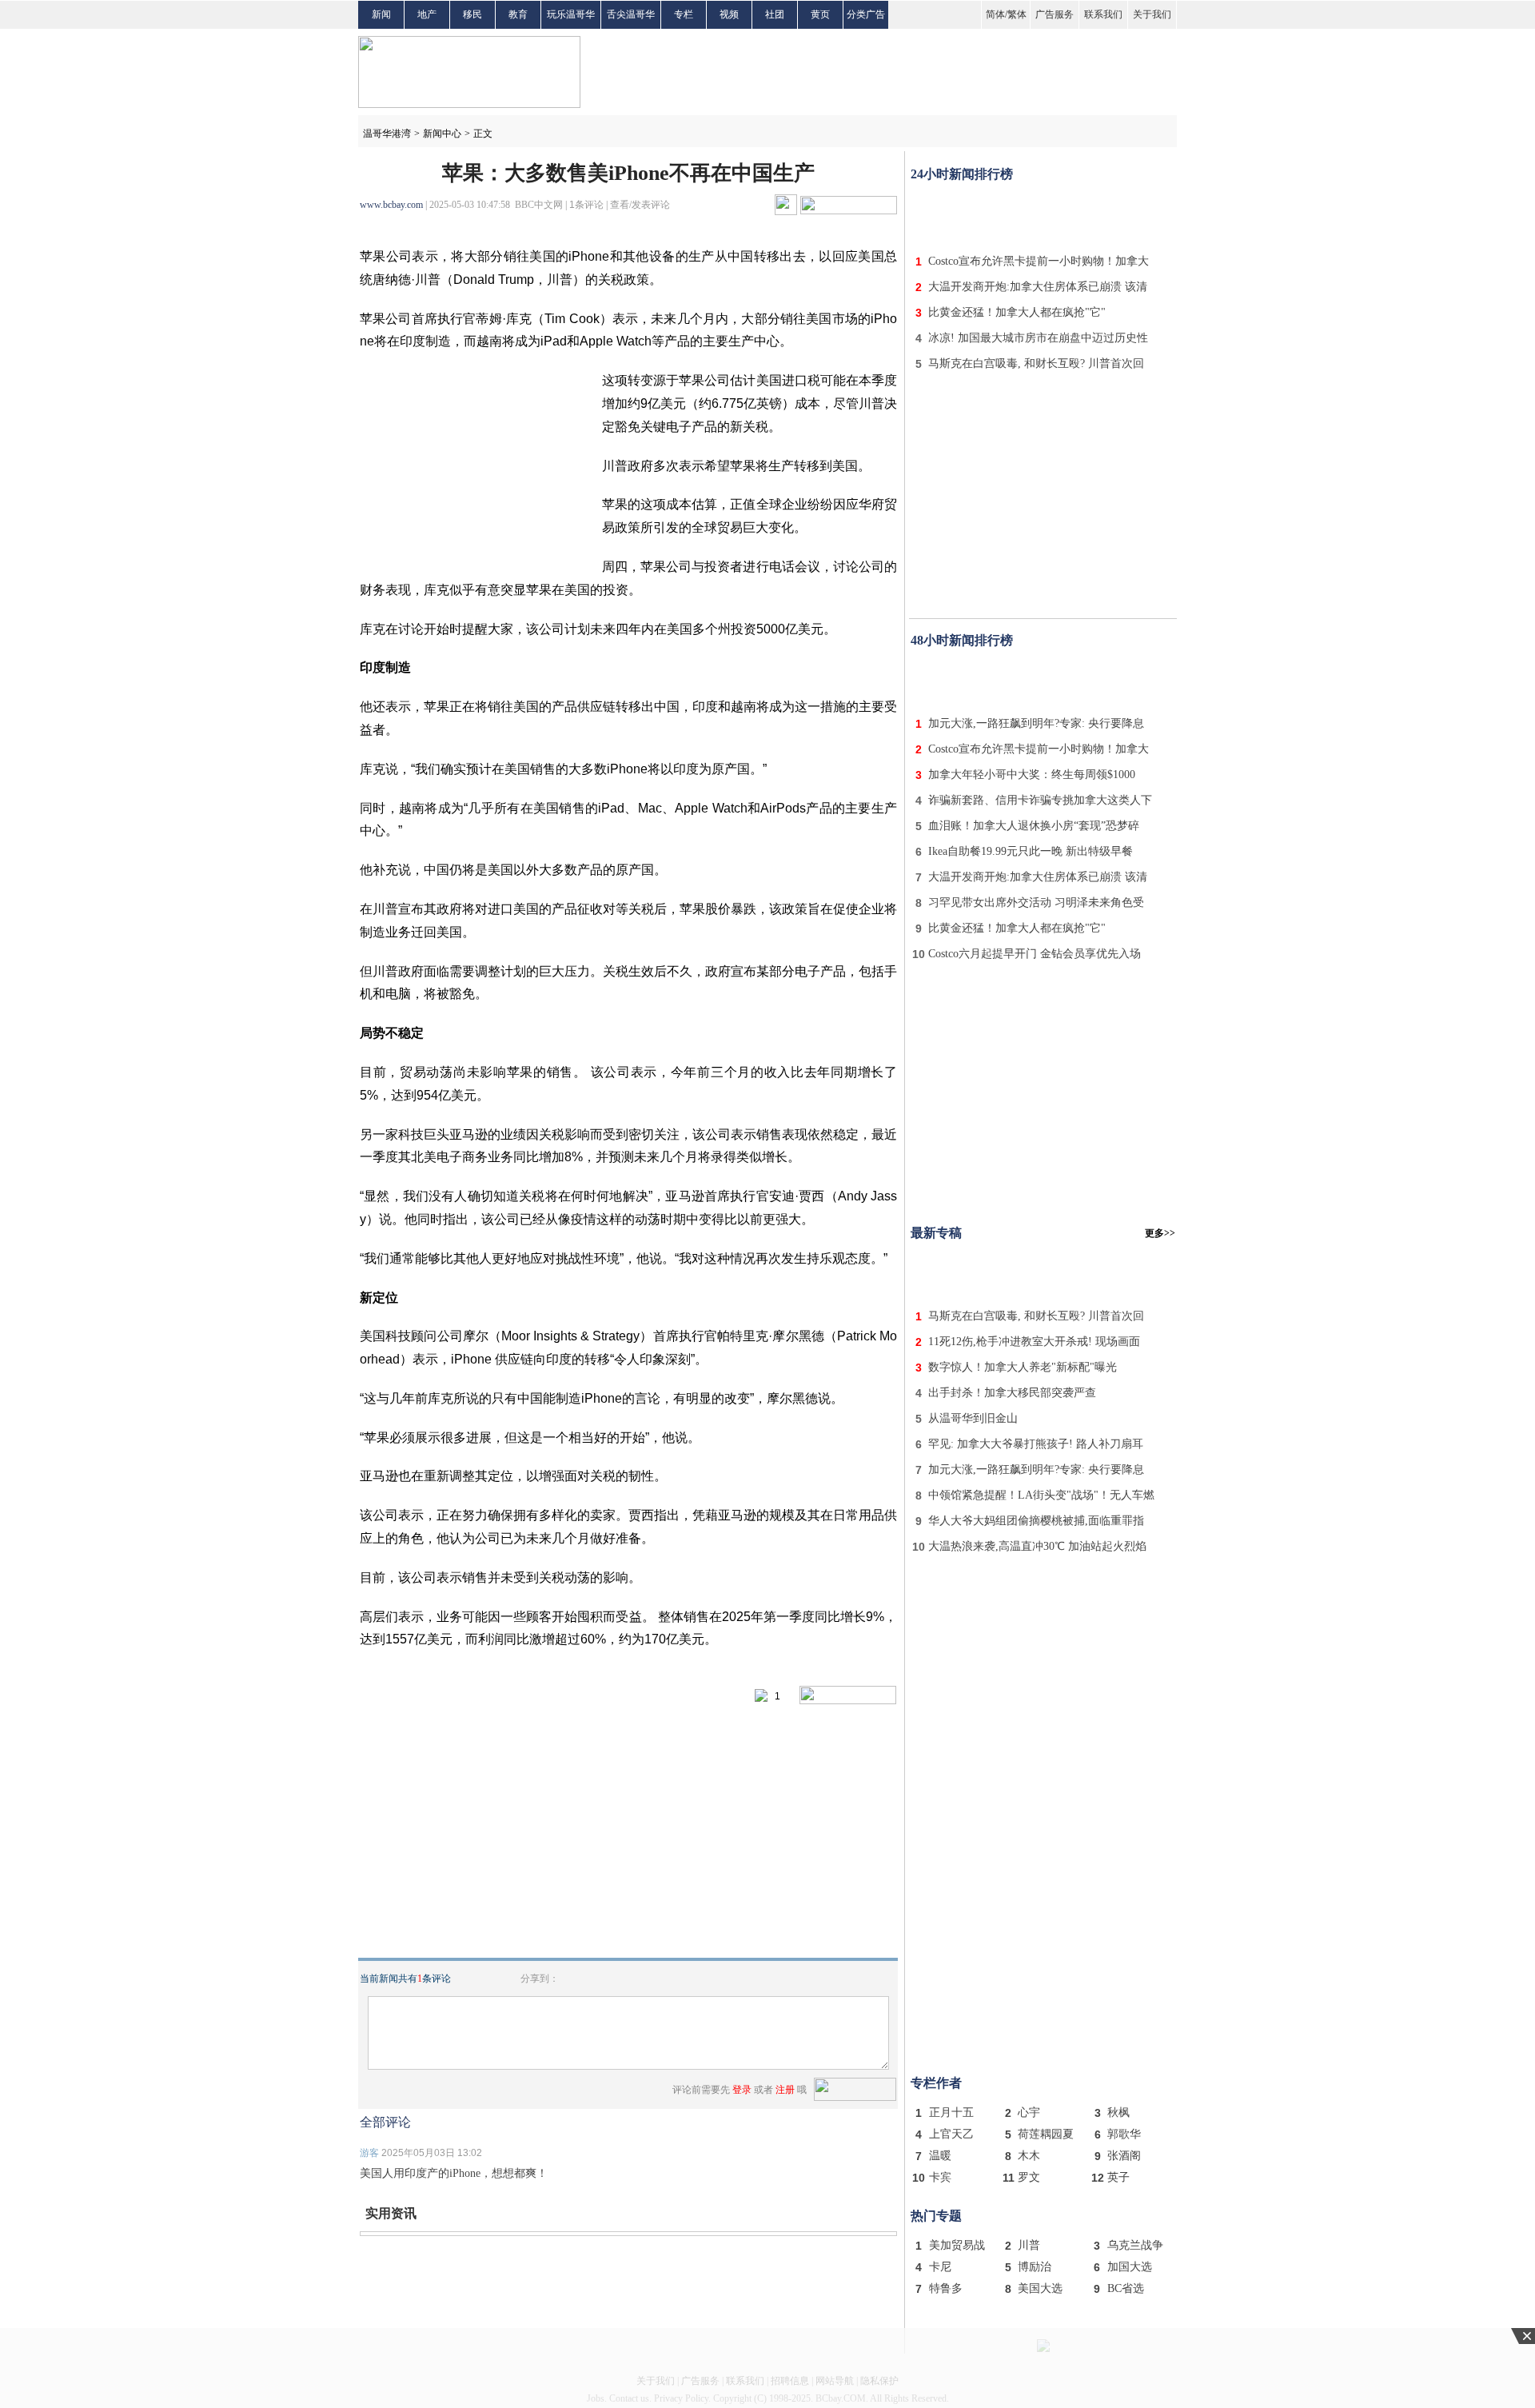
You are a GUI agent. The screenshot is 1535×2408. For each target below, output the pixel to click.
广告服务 (1055, 14)
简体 (995, 14)
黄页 (820, 14)
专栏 (684, 14)
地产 (427, 14)
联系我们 (1103, 14)
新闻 (381, 14)
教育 (518, 14)
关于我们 (1152, 14)
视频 (729, 14)
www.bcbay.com (391, 205)
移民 (472, 14)
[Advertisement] (1043, 214)
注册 (785, 2090)
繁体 (1017, 14)
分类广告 (866, 14)
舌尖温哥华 (631, 14)
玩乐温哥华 (571, 14)
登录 (742, 2090)
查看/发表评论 (640, 205)
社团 (775, 14)
